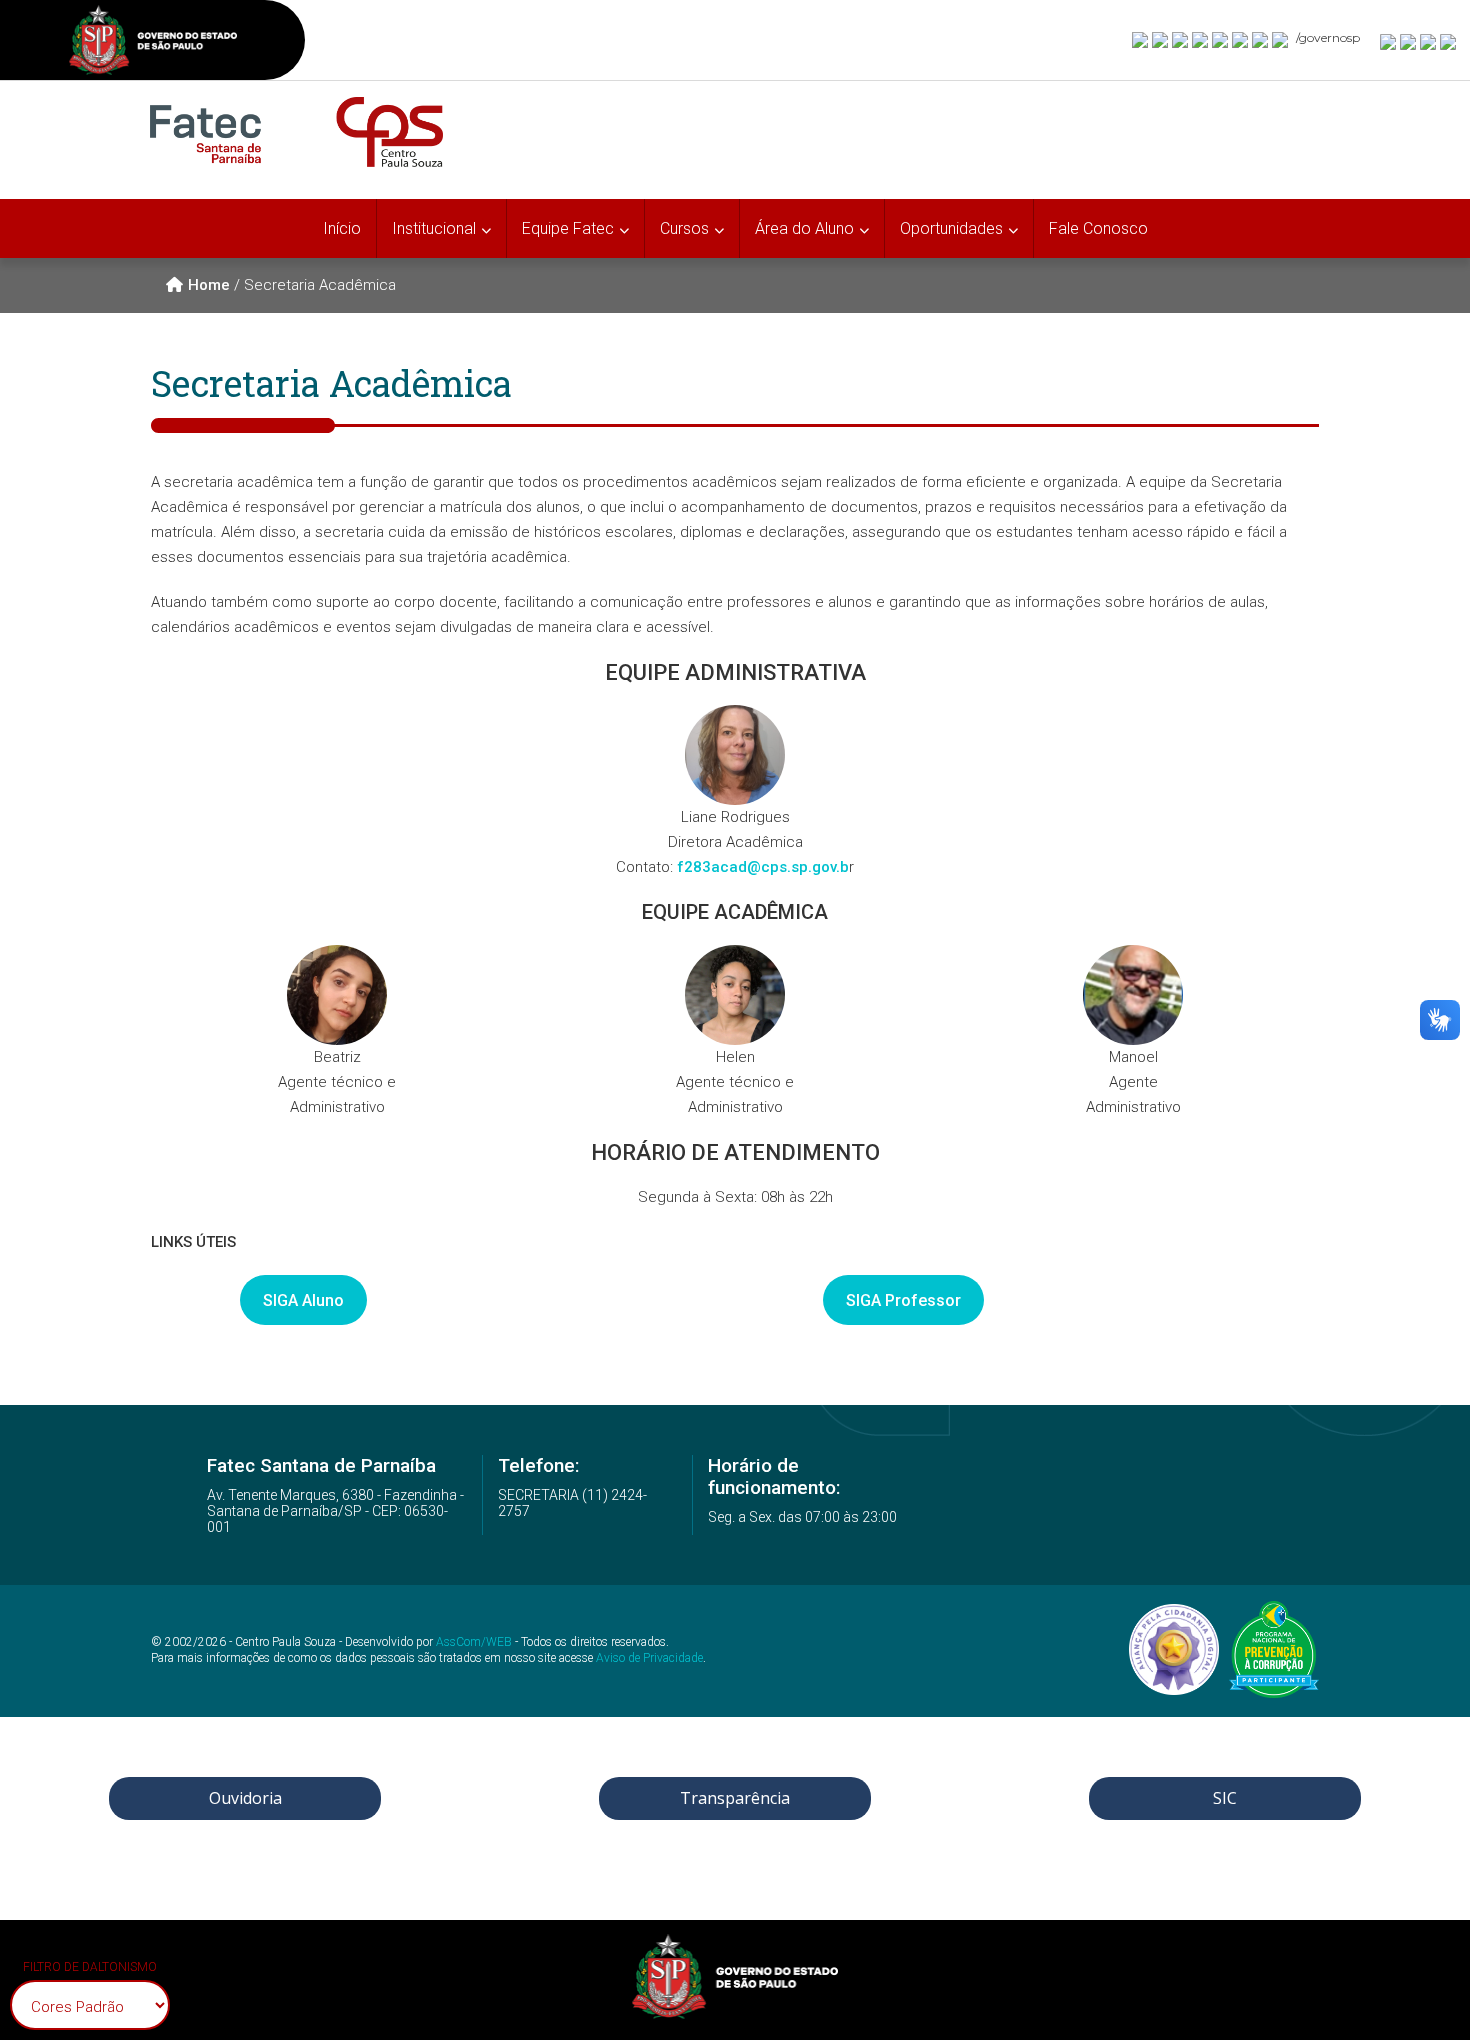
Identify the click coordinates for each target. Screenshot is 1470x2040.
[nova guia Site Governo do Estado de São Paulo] (153, 42)
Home (209, 285)
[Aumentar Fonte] (1389, 41)
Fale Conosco (1098, 228)
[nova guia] (1449, 41)
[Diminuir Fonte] (1409, 41)
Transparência (735, 1798)
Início (342, 228)
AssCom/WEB (474, 1642)
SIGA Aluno (303, 1300)
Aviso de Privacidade (649, 1658)
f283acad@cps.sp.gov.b (763, 867)
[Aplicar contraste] (1429, 41)
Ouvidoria (245, 1798)
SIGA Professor (903, 1300)
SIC (1225, 1798)
